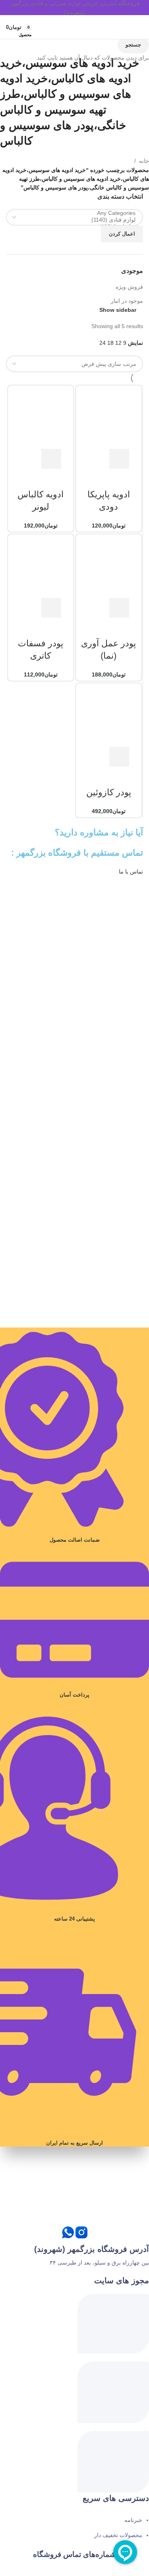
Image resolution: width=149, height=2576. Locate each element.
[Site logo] (75, 27)
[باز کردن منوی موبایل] (136, 27)
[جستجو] (122, 27)
